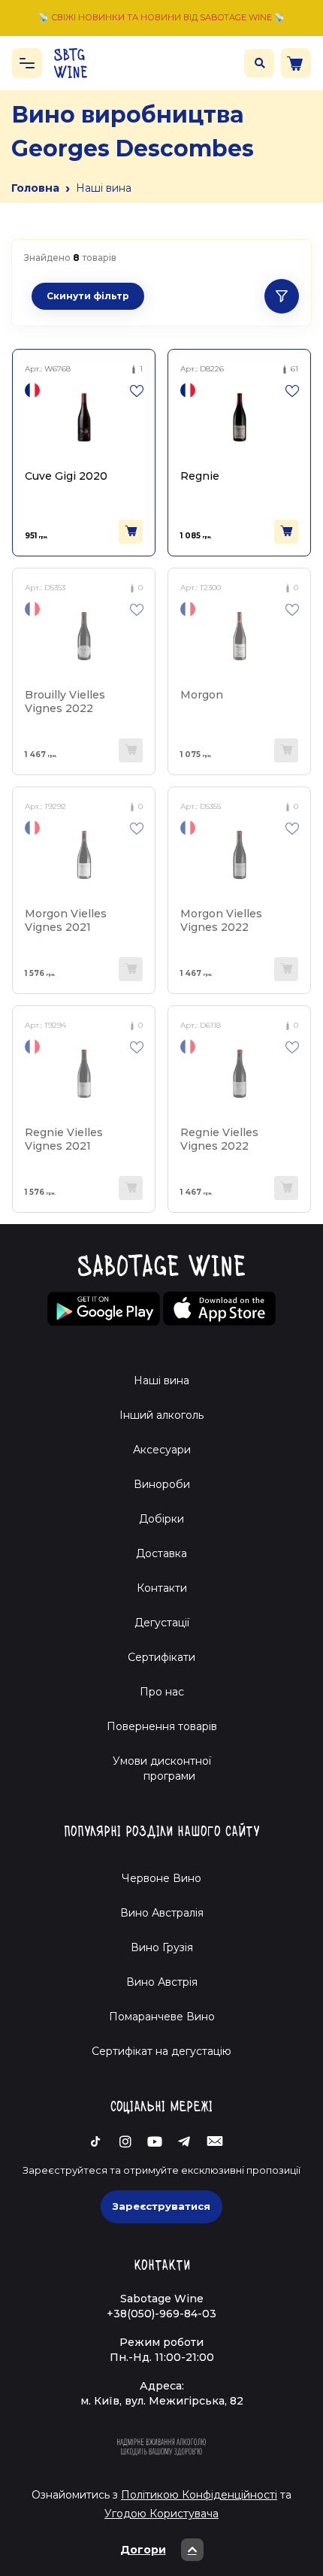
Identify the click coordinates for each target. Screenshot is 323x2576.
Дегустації (162, 1623)
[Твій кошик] (296, 63)
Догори (143, 2550)
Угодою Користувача (161, 2514)
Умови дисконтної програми (162, 1768)
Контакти (162, 1588)
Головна (35, 188)
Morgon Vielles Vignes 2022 (221, 920)
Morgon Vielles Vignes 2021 (66, 920)
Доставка (161, 1553)
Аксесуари (162, 1450)
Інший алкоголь (161, 1415)
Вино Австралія (162, 1913)
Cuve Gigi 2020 (66, 476)
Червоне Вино (161, 1878)
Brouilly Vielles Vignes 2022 (65, 701)
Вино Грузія (162, 1947)
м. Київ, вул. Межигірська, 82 (162, 2401)
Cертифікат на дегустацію (161, 2051)
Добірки (161, 1519)
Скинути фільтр (88, 296)
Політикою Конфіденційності (199, 2495)
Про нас (162, 1692)
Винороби (162, 1484)
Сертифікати (161, 1657)
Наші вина (161, 1380)
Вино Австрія (162, 1982)
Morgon (202, 695)
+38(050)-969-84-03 (161, 2314)
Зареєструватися (161, 2206)
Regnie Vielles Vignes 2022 (219, 1139)
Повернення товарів (162, 1726)
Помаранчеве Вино (162, 2017)
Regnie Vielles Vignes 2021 (64, 1139)
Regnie (200, 476)
